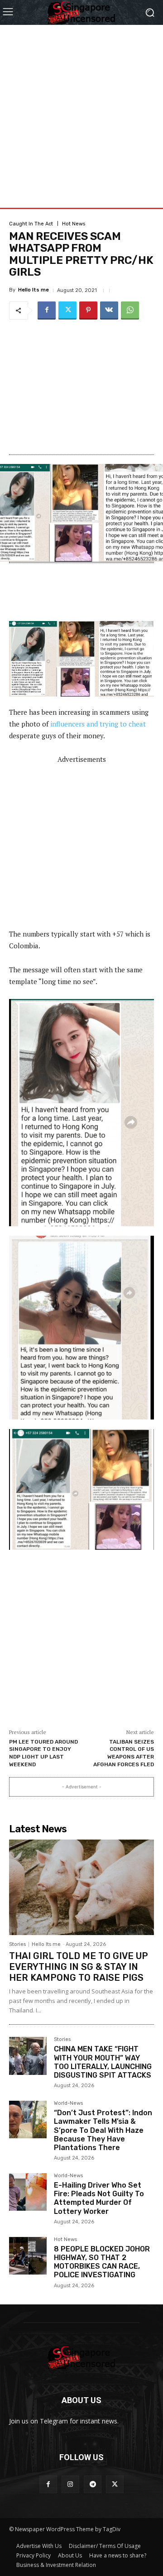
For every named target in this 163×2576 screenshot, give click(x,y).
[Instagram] (70, 2484)
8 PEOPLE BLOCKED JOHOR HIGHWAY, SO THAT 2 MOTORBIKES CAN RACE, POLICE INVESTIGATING (102, 2262)
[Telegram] (93, 2484)
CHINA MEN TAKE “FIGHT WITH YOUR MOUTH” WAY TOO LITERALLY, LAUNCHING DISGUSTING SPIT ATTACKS (103, 2062)
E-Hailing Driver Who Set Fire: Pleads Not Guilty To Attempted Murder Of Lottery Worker (99, 2198)
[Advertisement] (81, 106)
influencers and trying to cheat (98, 724)
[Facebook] (47, 311)
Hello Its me (34, 290)
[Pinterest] (88, 311)
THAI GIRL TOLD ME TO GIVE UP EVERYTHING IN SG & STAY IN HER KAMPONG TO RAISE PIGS (79, 1967)
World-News (68, 2103)
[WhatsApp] (130, 311)
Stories (17, 1944)
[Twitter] (67, 311)
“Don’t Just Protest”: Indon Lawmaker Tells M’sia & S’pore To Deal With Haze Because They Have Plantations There (103, 2130)
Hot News (74, 224)
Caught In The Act (31, 224)
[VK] (109, 311)
